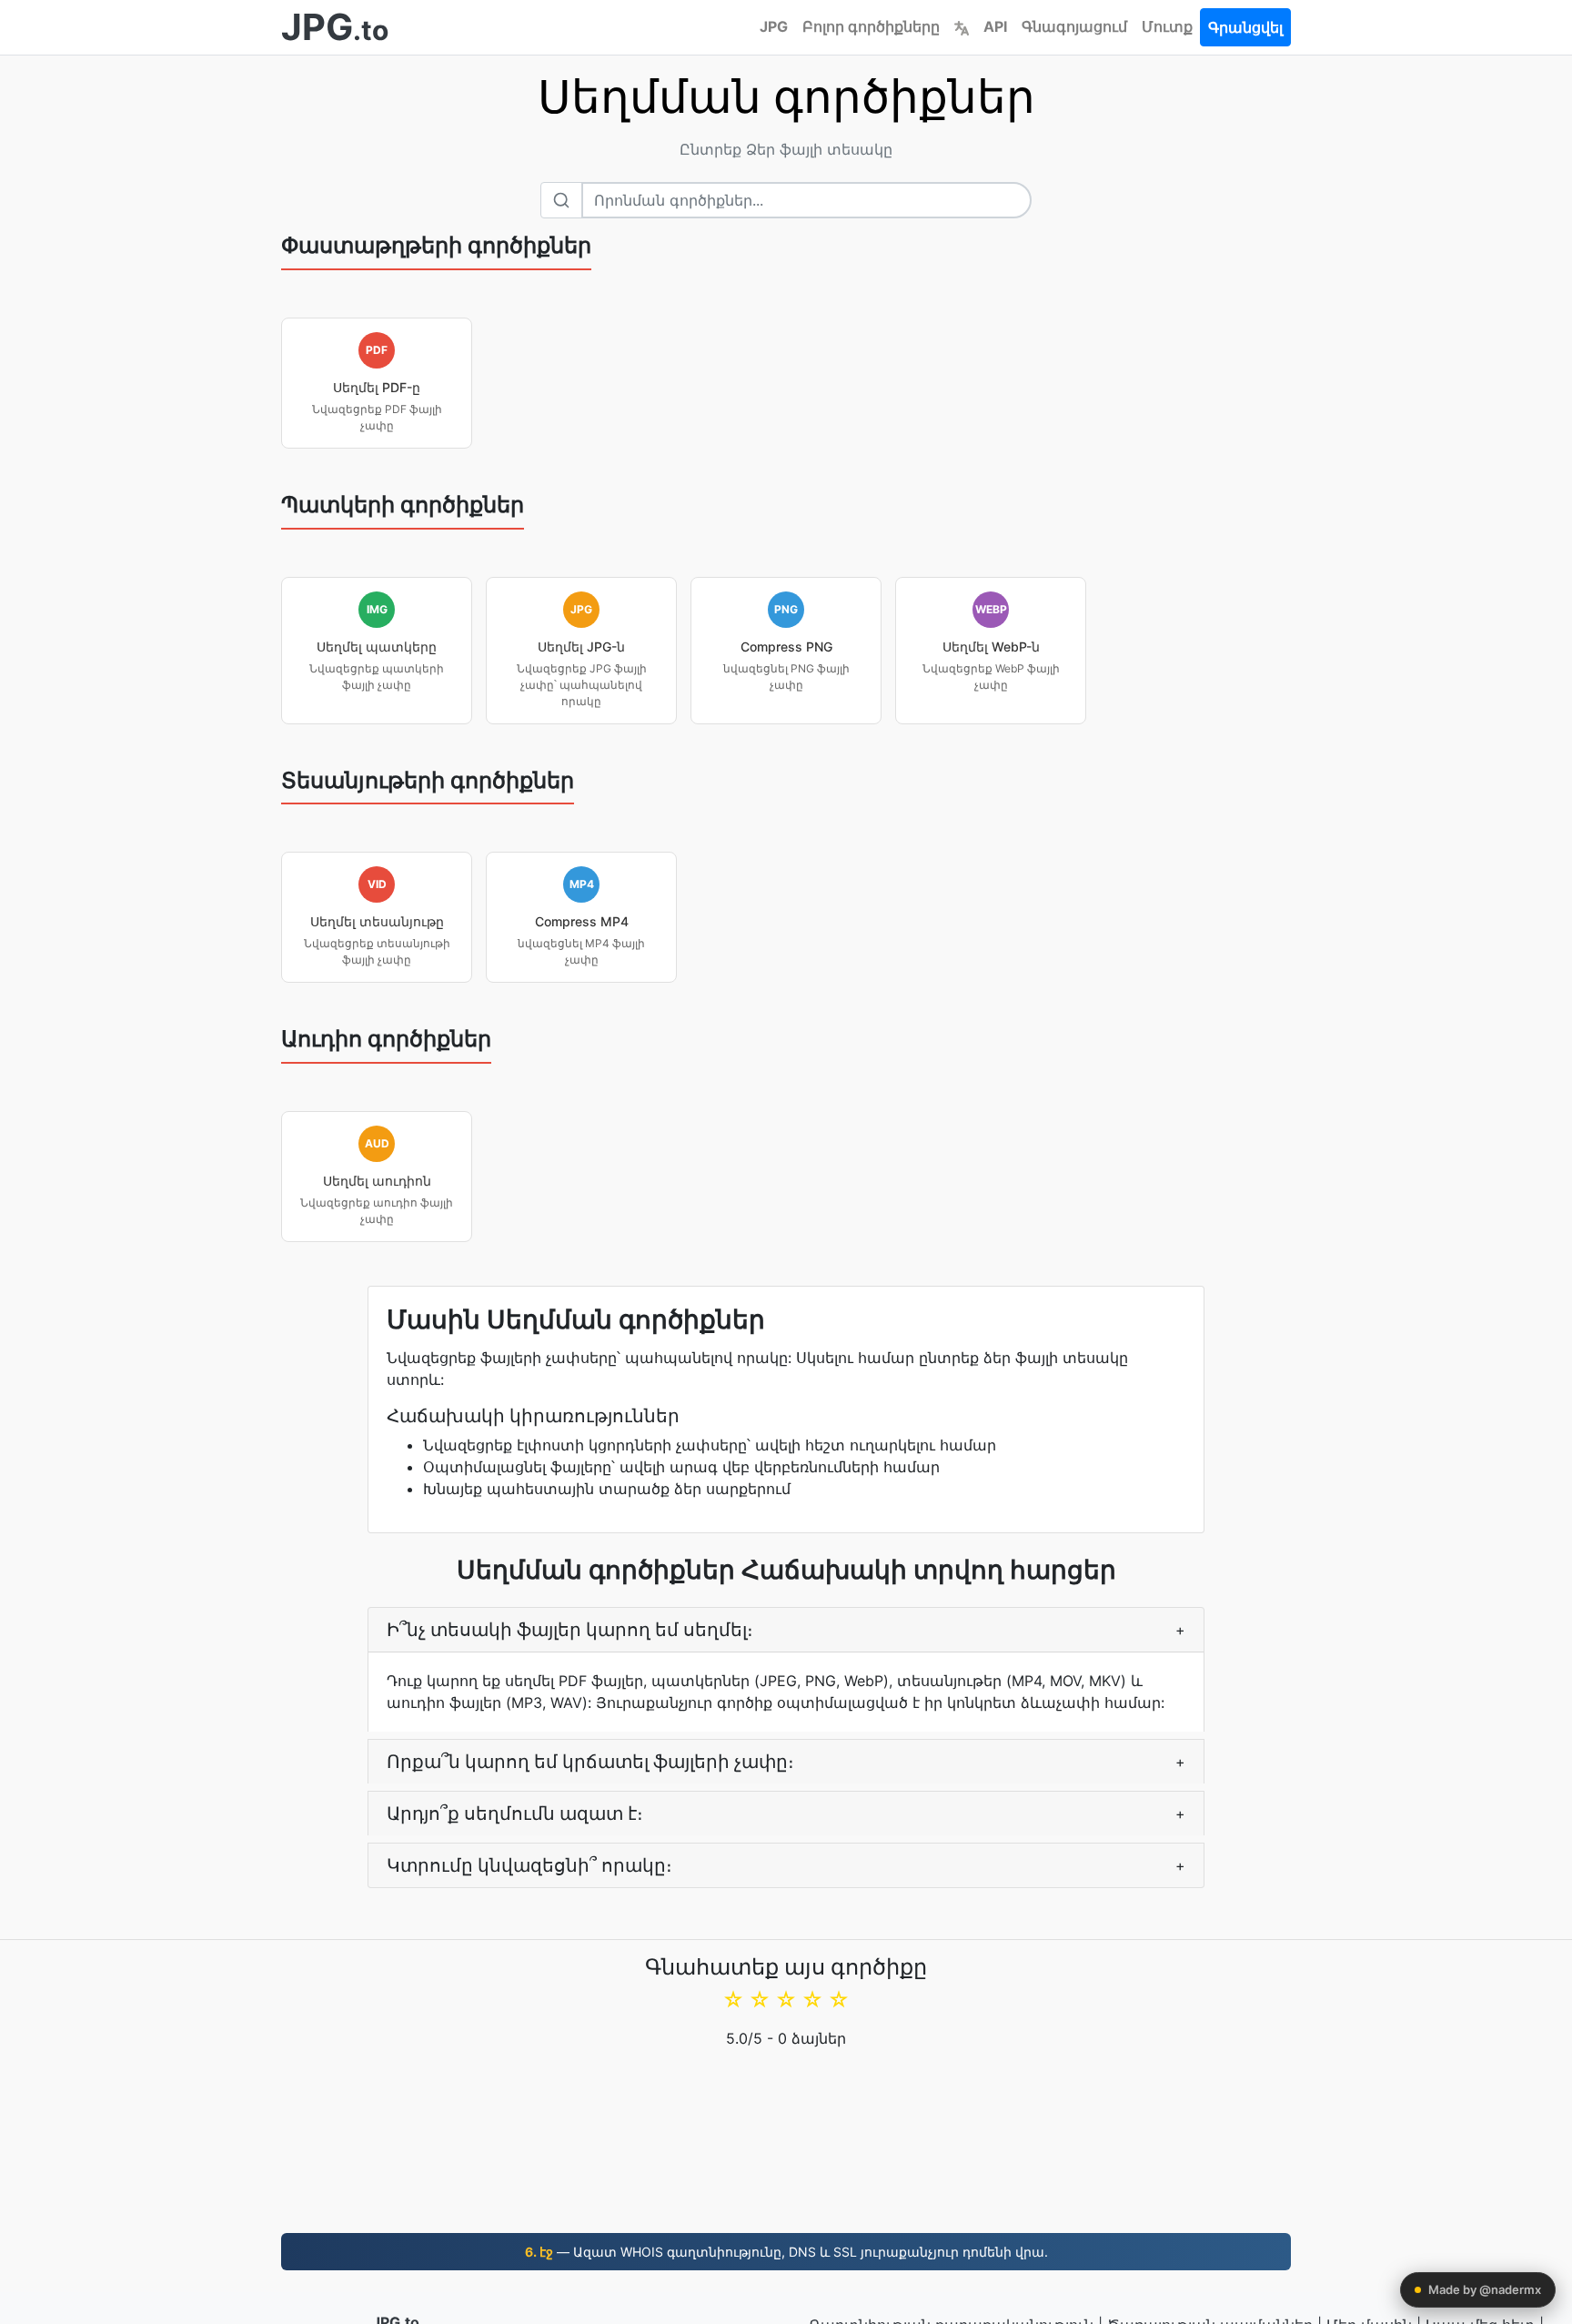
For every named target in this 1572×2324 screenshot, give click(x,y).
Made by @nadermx (1485, 2289)
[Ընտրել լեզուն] (962, 26)
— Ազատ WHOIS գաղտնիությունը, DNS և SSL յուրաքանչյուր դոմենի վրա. (786, 2252)
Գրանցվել (1245, 27)
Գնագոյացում (1074, 26)
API (995, 26)
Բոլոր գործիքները (871, 26)
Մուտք (1167, 26)
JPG (774, 26)
